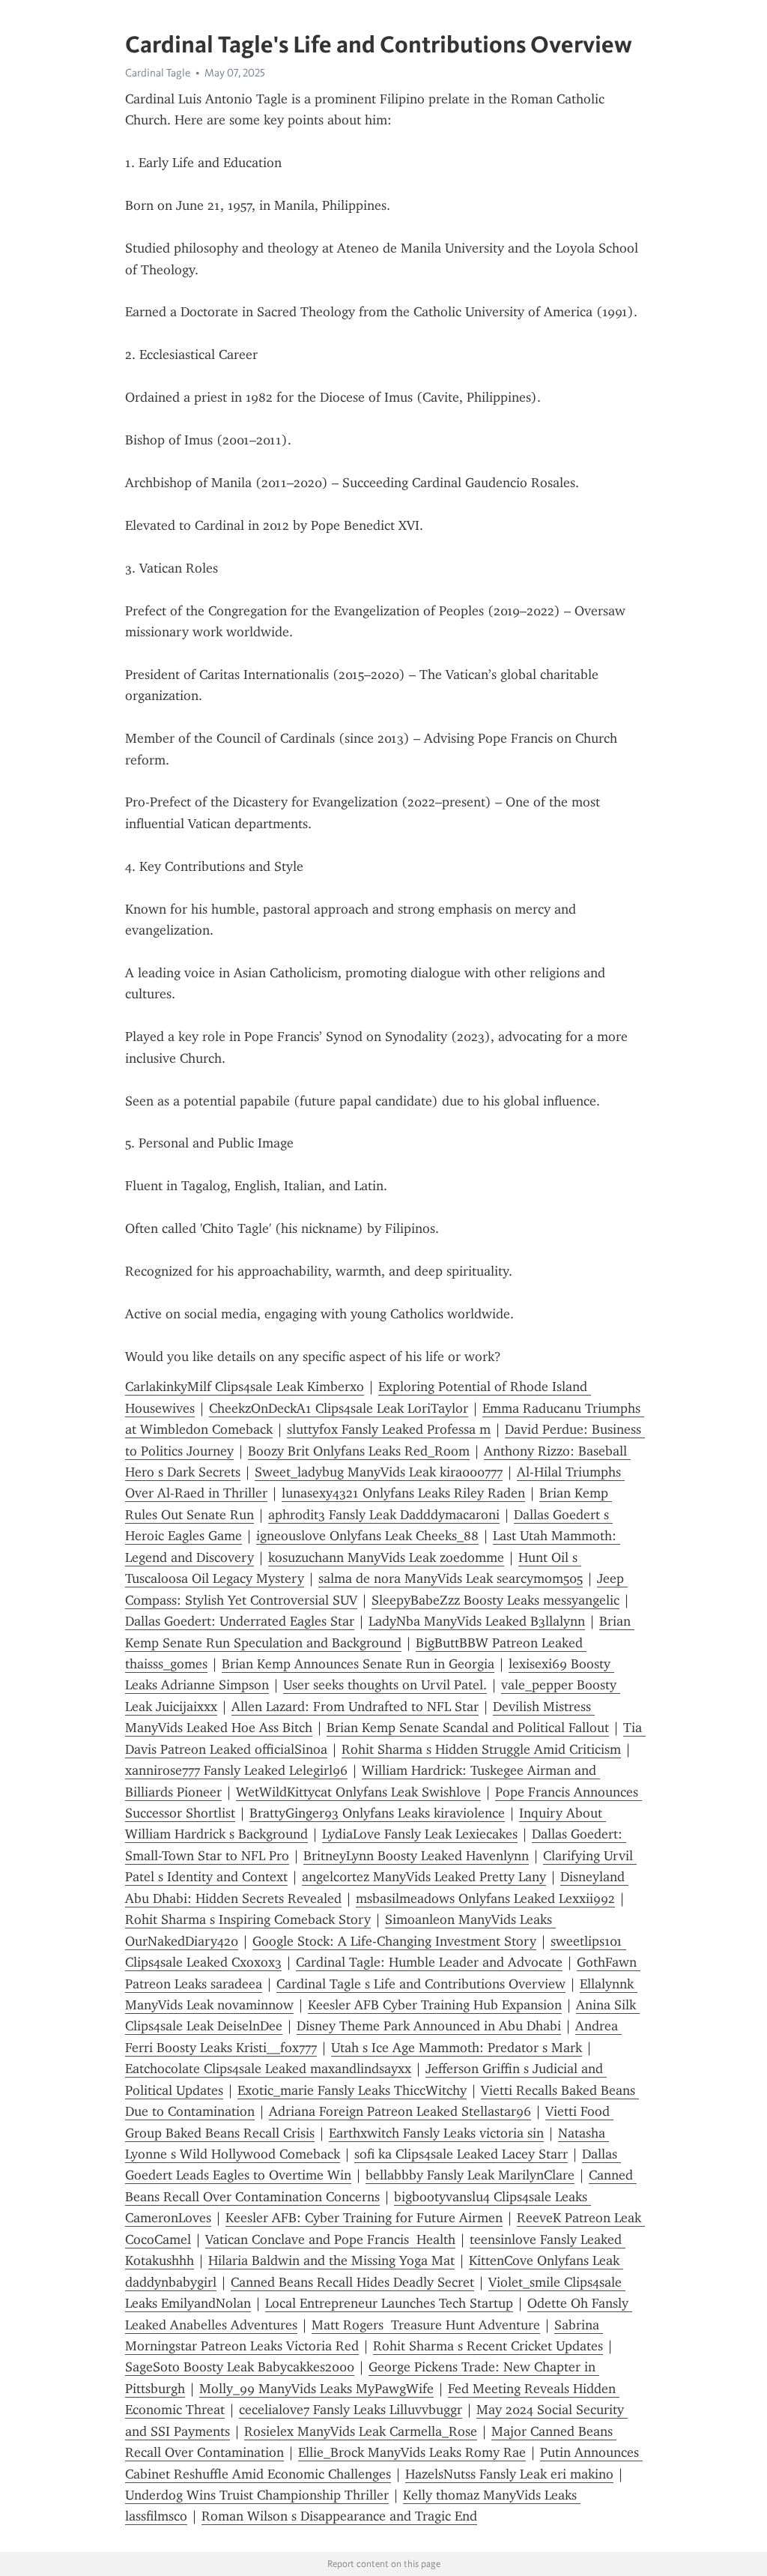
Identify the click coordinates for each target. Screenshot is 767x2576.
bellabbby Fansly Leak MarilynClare (470, 2175)
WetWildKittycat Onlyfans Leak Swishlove (358, 1792)
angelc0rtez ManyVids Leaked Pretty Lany (424, 1877)
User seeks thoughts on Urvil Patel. (385, 1685)
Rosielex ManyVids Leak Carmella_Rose (361, 2431)
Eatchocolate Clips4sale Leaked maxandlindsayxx (268, 2069)
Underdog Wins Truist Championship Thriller (257, 2495)
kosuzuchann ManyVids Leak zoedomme (386, 1557)
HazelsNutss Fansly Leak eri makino (509, 2474)
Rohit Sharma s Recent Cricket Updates (488, 2346)
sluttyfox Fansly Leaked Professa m (389, 1429)
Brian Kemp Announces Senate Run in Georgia (358, 1664)
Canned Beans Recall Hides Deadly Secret (352, 2282)
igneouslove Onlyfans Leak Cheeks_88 (367, 1536)
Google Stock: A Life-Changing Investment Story (394, 1941)
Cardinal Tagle (158, 73)
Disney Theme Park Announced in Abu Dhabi (429, 2026)
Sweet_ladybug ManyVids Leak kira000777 (379, 1472)
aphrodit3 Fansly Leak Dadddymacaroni (384, 1515)
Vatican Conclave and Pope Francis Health (330, 2239)
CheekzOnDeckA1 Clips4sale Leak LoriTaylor (339, 1408)
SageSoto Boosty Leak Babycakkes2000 (240, 2367)
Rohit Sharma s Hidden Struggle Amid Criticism (481, 1749)
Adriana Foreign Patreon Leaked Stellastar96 (400, 2111)
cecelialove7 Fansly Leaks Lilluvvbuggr (351, 2410)
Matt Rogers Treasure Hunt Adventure (426, 2325)
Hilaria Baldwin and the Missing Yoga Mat (331, 2260)
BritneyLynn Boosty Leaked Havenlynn (416, 1856)
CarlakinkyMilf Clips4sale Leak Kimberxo (245, 1387)
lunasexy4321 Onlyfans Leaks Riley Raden (403, 1493)
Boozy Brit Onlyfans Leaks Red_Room (359, 1451)
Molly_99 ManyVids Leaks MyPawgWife (316, 2389)
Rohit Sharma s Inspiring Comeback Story (248, 1919)
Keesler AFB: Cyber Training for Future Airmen (364, 2218)
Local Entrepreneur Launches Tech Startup (389, 2303)
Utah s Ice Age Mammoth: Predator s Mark (457, 2048)
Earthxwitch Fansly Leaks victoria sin (436, 2133)
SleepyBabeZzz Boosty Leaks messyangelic (495, 1600)
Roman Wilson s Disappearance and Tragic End (339, 2516)
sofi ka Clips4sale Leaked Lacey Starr (461, 2154)
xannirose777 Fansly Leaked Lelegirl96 (236, 1770)
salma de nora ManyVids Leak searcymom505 (451, 1578)
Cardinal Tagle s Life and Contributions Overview (421, 1984)
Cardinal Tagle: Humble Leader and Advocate (429, 1962)
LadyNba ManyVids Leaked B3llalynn (477, 1621)
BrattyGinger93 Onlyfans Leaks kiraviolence (377, 1813)
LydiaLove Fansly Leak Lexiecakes (420, 1834)
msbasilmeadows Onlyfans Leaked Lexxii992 (485, 1898)
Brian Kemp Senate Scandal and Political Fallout (468, 1728)
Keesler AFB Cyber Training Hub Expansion (435, 2005)
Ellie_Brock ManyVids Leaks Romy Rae (412, 2452)
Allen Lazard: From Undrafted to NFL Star (355, 1707)
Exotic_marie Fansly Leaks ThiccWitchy (352, 2090)
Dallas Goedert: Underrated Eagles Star (240, 1621)
